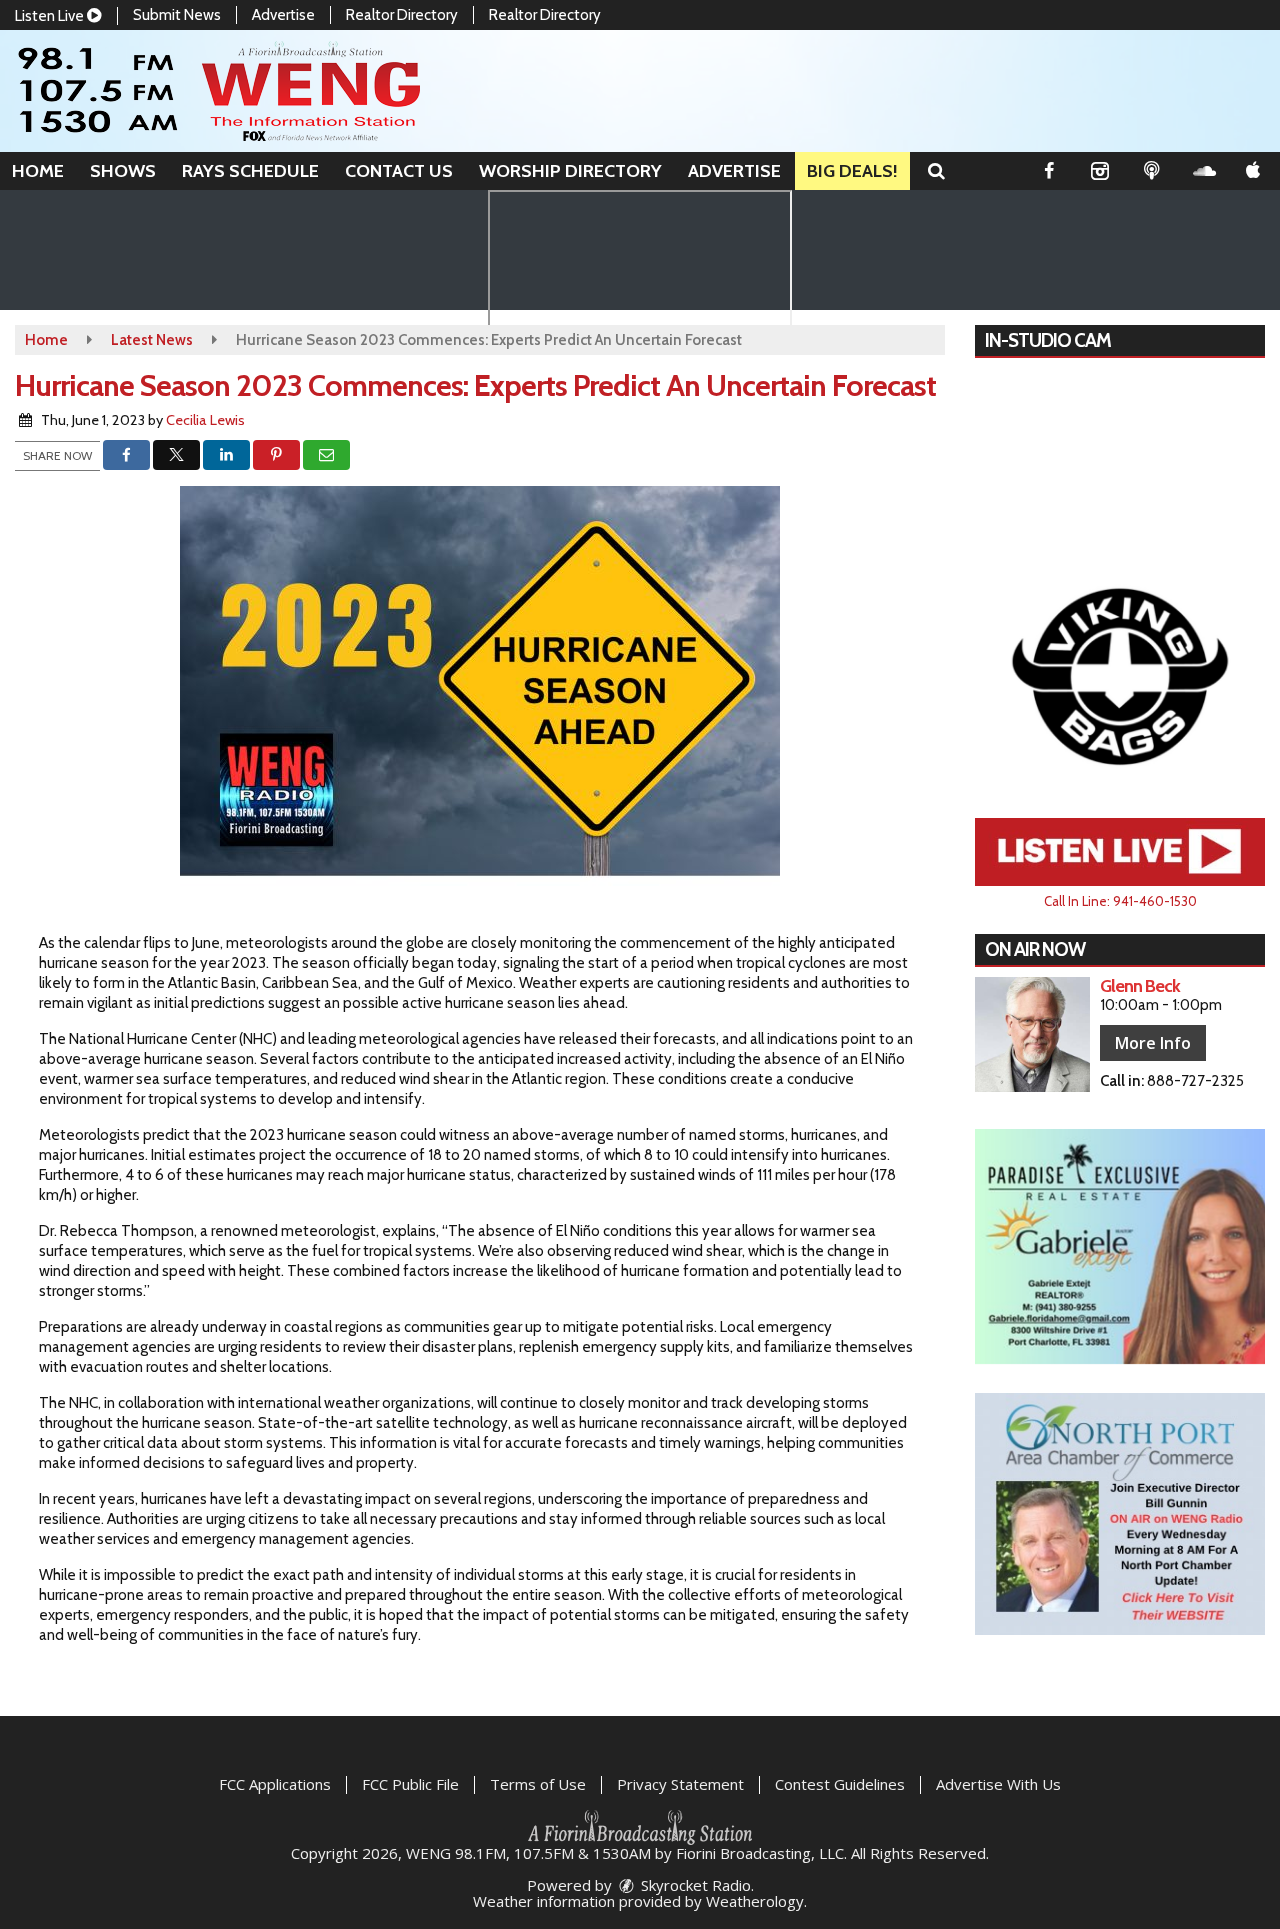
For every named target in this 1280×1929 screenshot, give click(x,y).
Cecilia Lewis (205, 420)
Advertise (283, 15)
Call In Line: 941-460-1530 (1120, 901)
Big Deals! (852, 171)
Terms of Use (538, 1784)
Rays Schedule (250, 171)
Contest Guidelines (840, 1784)
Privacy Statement (680, 1784)
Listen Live (51, 16)
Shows (123, 171)
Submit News (177, 15)
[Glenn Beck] (1032, 1034)
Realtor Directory (402, 15)
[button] (936, 171)
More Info (1153, 1043)
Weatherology (755, 1901)
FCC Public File (410, 1784)
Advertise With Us (998, 1784)
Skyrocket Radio (694, 1885)
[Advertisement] (1120, 675)
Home (38, 171)
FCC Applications (275, 1784)
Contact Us (399, 171)
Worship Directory (570, 171)
